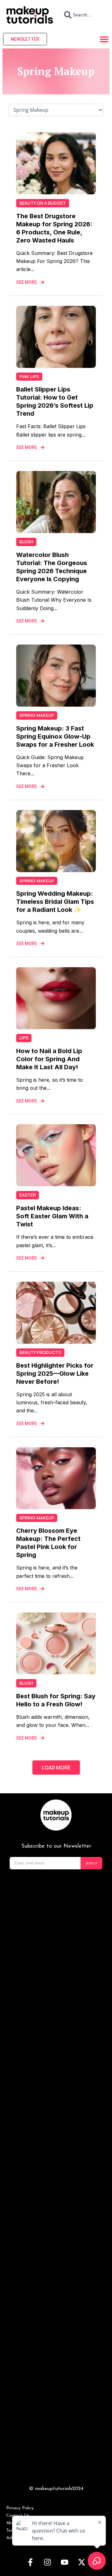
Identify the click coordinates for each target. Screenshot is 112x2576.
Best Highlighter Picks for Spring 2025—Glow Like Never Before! (55, 1374)
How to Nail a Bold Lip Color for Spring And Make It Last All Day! (49, 1059)
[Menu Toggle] (104, 39)
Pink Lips (29, 376)
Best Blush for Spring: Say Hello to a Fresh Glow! (56, 1700)
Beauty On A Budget (43, 203)
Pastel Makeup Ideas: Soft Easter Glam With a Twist (52, 1216)
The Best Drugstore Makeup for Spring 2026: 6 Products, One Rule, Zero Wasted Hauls (54, 228)
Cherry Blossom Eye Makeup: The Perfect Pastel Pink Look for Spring (48, 1543)
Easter (28, 1195)
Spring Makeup (37, 715)
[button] (56, 1768)
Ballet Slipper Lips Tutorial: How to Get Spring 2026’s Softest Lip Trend (55, 401)
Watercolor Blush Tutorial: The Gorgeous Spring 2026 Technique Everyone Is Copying (52, 567)
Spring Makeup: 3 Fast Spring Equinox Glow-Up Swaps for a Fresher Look (55, 736)
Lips (24, 1038)
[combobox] (82, 15)
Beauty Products (40, 1352)
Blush (26, 542)
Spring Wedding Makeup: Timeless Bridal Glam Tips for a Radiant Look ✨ (55, 902)
